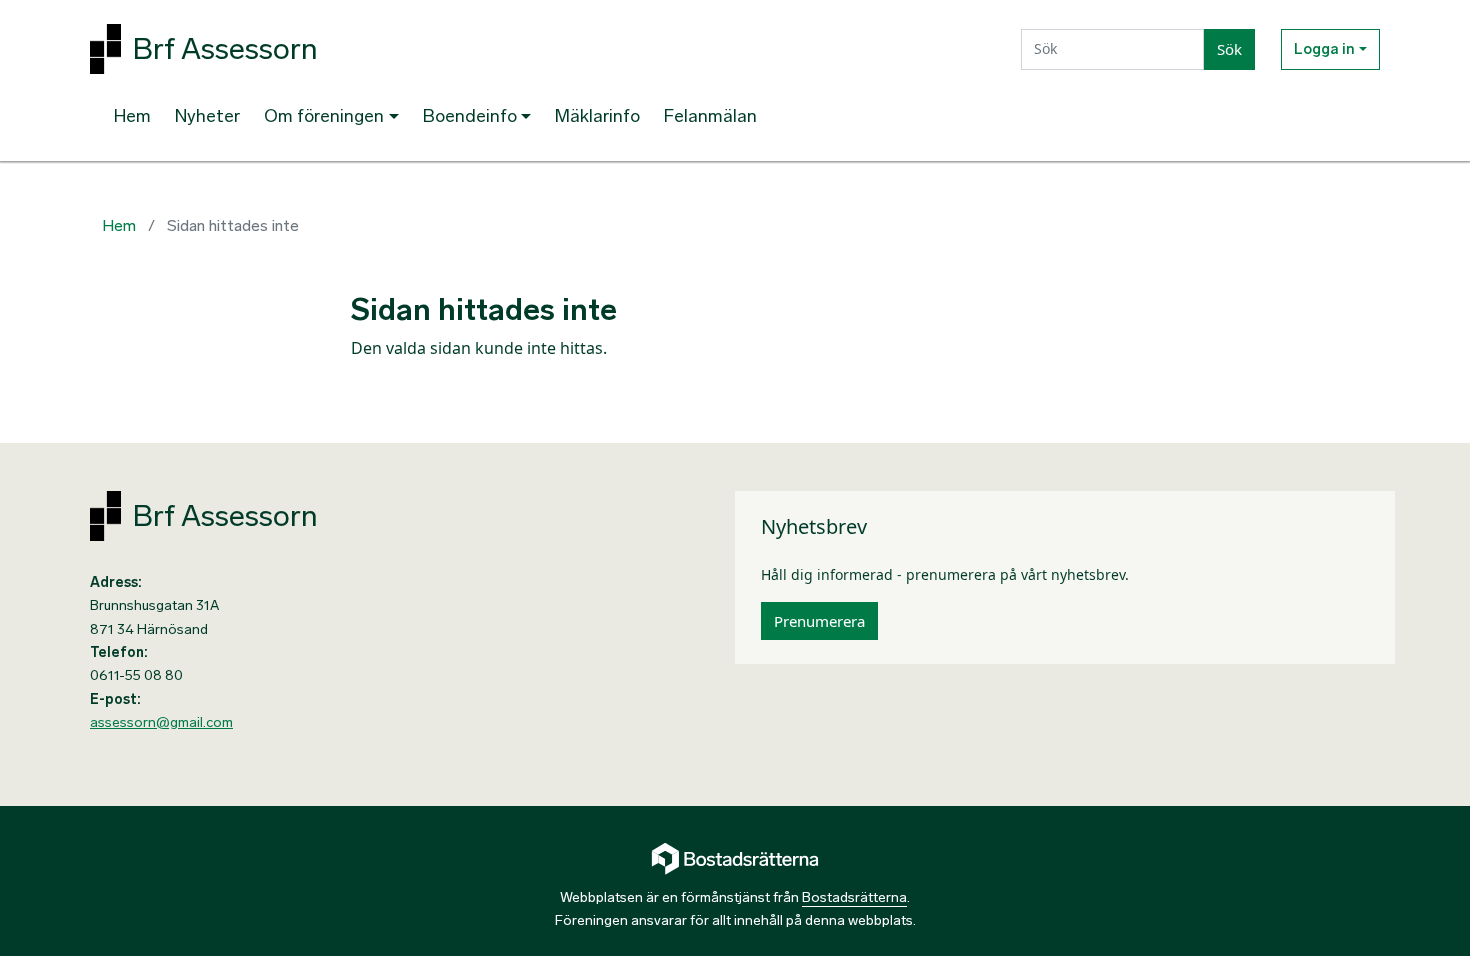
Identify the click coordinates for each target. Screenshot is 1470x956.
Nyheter (207, 116)
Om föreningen (324, 116)
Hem (132, 116)
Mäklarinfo (597, 116)
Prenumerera (819, 621)
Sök (1229, 49)
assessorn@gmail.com (161, 722)
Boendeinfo (470, 116)
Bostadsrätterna (854, 897)
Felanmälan (710, 116)
